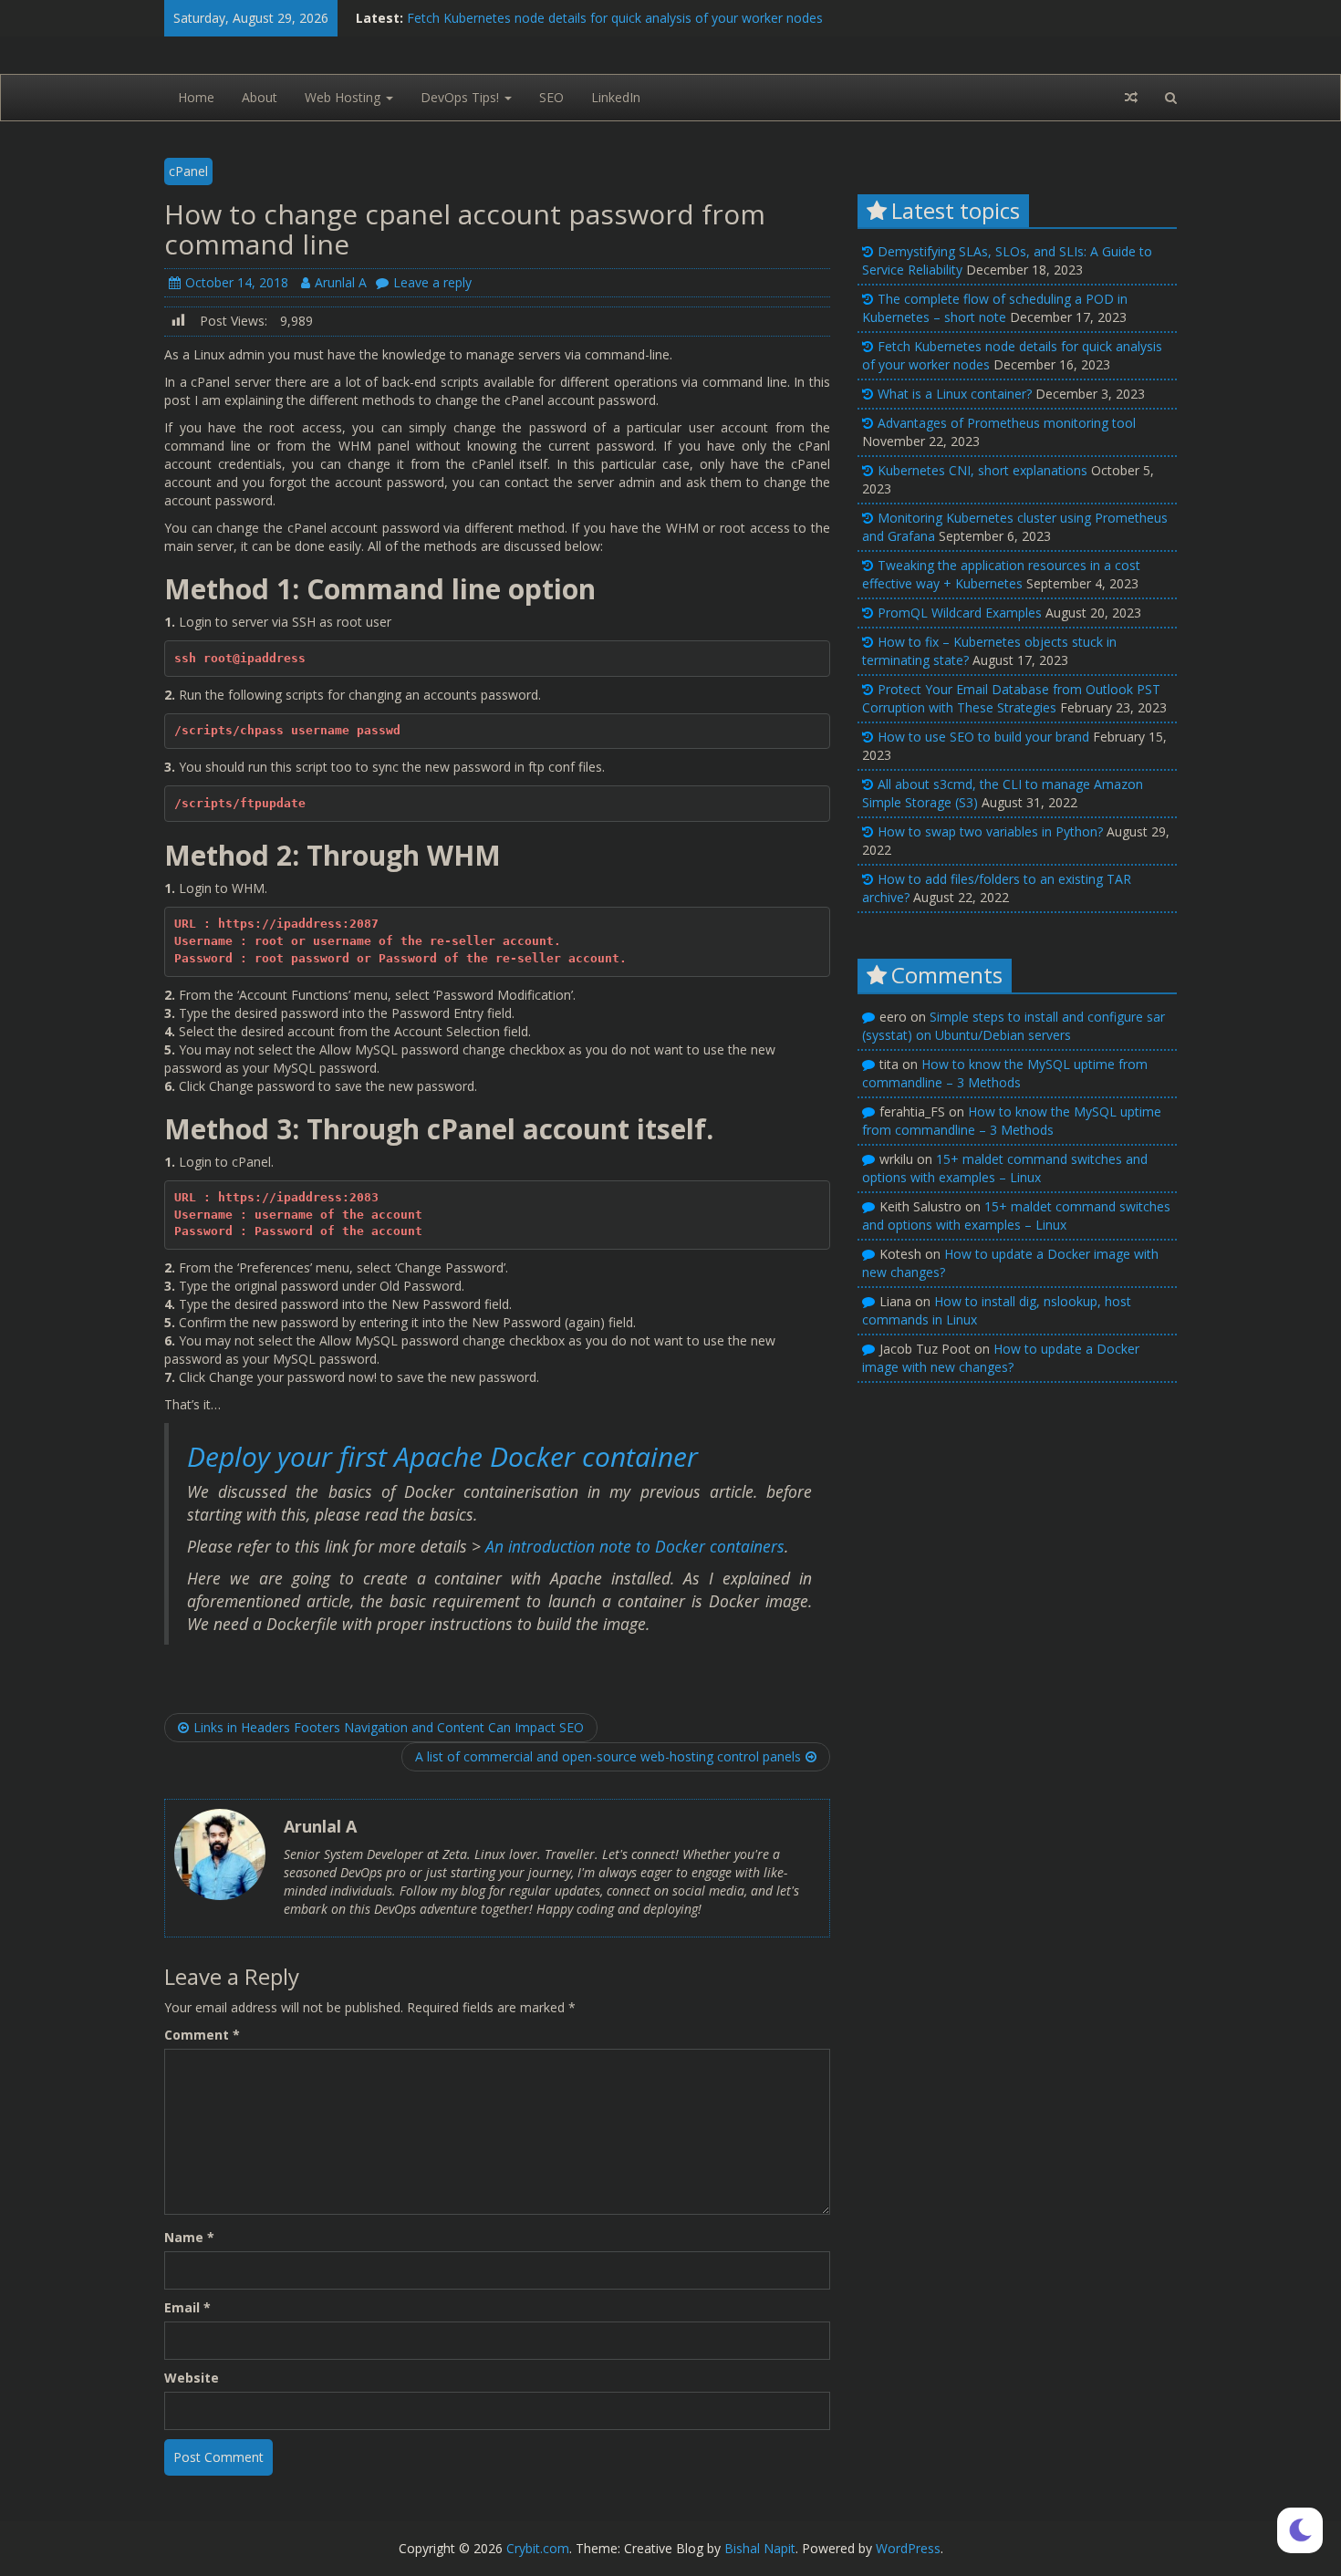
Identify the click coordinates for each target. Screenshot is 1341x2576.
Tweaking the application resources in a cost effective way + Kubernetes (1001, 574)
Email (187, 2307)
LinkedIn (616, 97)
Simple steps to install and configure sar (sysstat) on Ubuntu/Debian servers (1014, 1026)
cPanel (188, 171)
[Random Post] (1131, 98)
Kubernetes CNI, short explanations (982, 470)
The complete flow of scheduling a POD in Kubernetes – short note (995, 308)
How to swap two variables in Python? (990, 831)
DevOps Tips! (462, 97)
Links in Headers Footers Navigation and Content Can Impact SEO (389, 1727)
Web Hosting (344, 97)
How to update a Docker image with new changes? (1001, 1358)
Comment (202, 2035)
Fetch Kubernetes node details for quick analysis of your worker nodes (615, 18)
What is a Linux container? (955, 394)
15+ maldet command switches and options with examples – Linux (1005, 1168)
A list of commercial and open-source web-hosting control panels (608, 1756)
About (260, 97)
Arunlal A (341, 282)
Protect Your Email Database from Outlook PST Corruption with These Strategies (1011, 698)
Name (189, 2237)
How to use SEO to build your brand (983, 737)
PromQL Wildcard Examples (960, 613)
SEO (551, 97)
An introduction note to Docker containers (635, 1546)
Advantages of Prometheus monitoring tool (1007, 423)
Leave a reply (432, 282)
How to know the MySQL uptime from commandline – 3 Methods (1005, 1073)
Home (196, 97)
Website (192, 2378)
